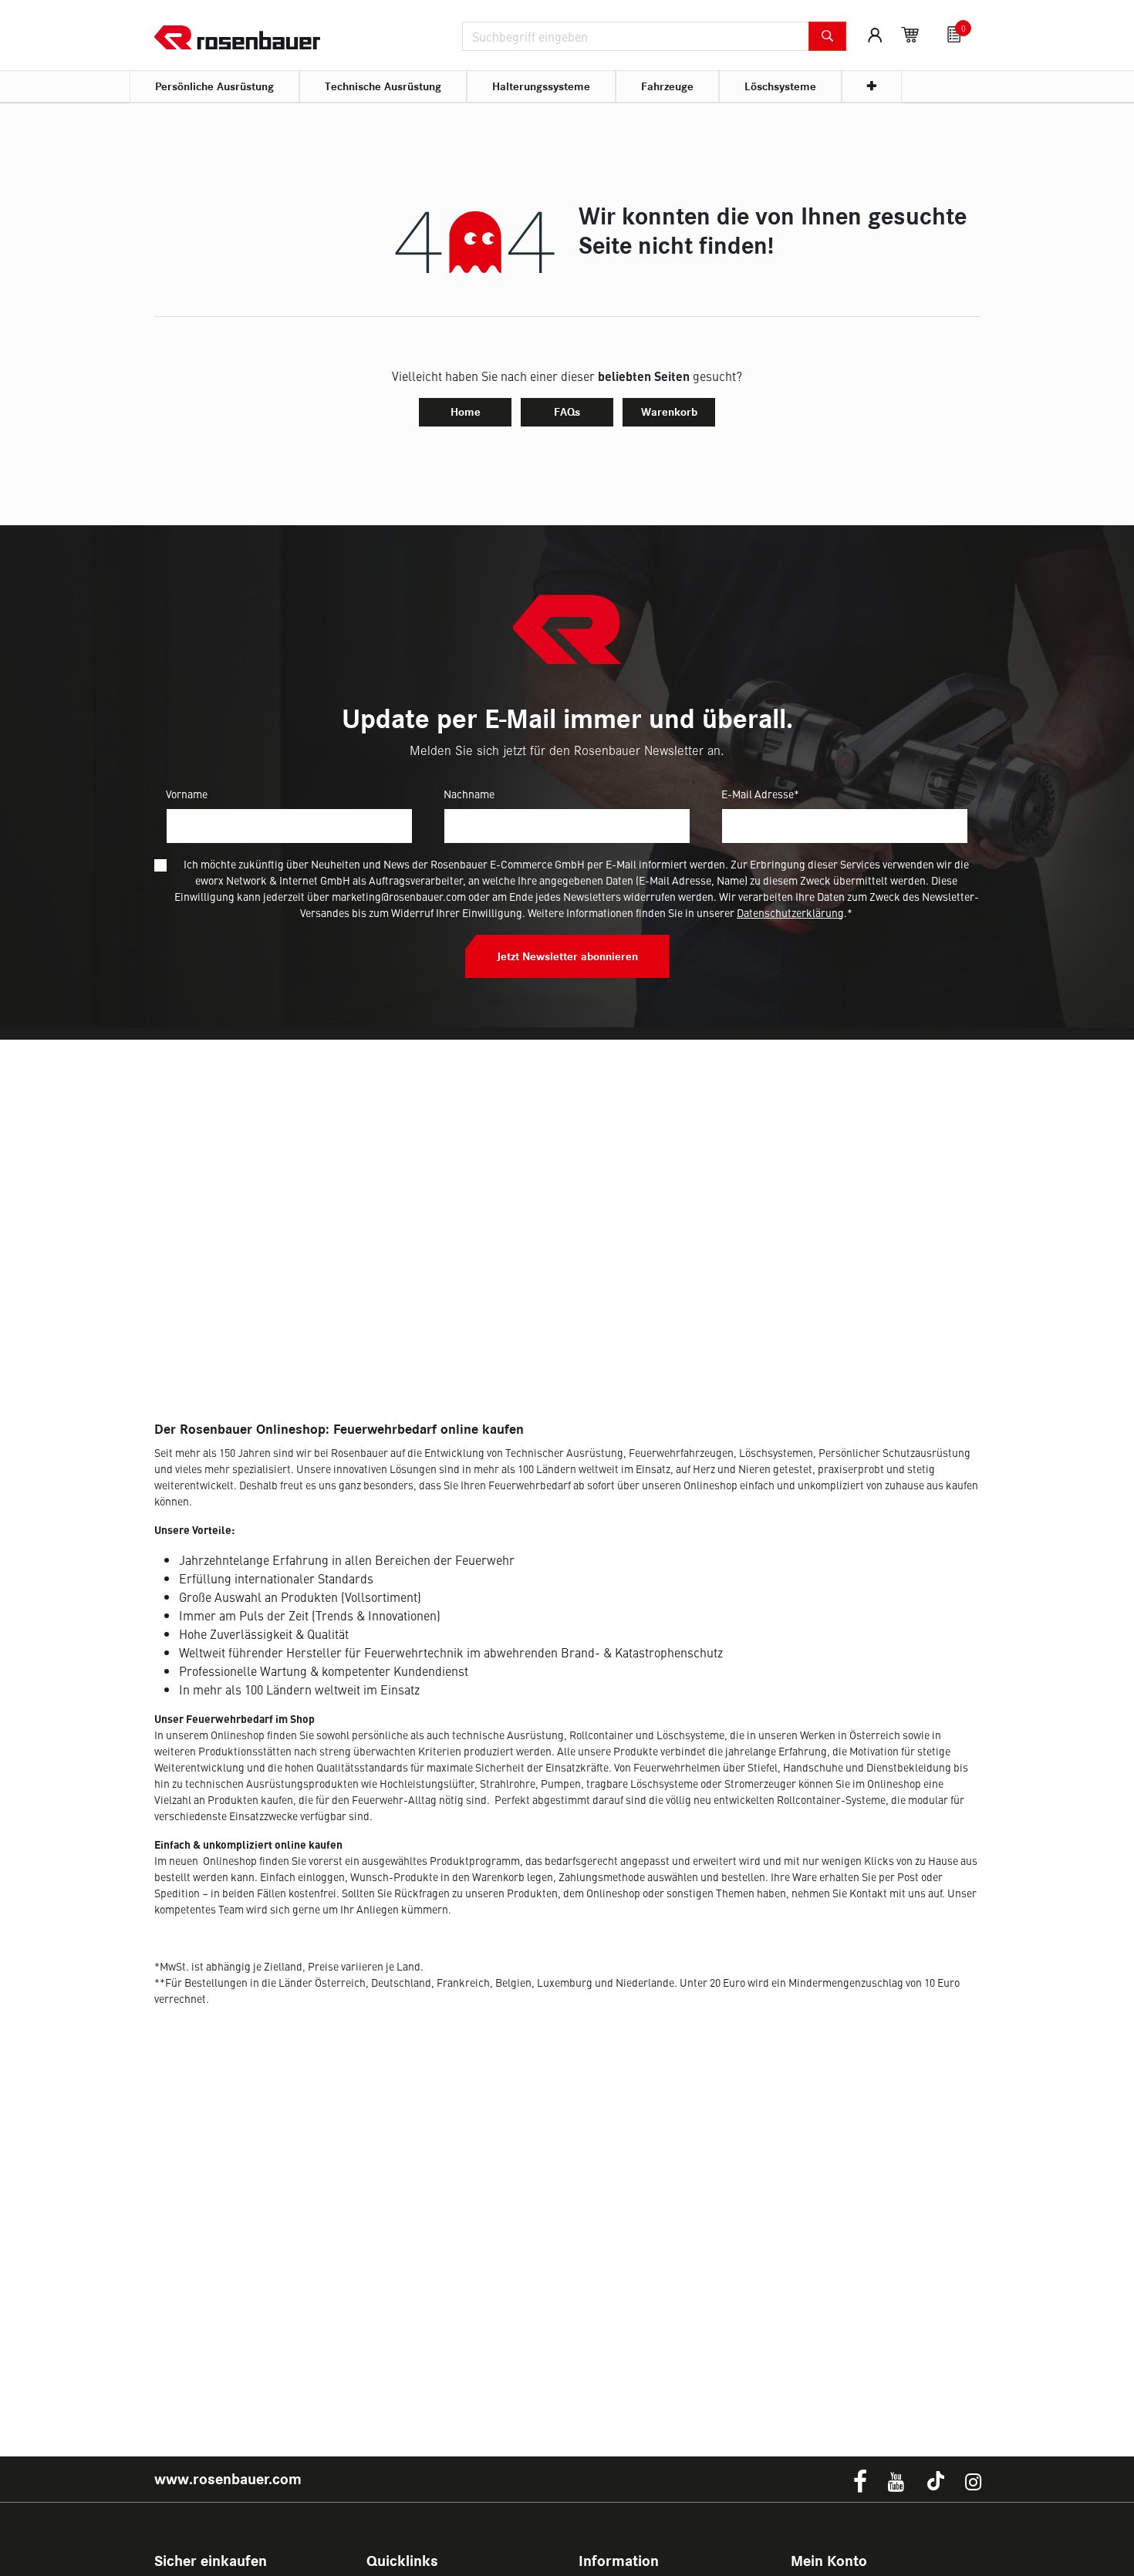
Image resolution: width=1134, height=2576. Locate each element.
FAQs (567, 412)
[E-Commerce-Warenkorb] (910, 35)
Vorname (187, 794)
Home (466, 412)
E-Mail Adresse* (760, 794)
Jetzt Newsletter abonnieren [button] (567, 956)
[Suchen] (827, 36)
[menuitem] (214, 87)
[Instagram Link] (973, 2482)
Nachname (469, 794)
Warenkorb (669, 412)
